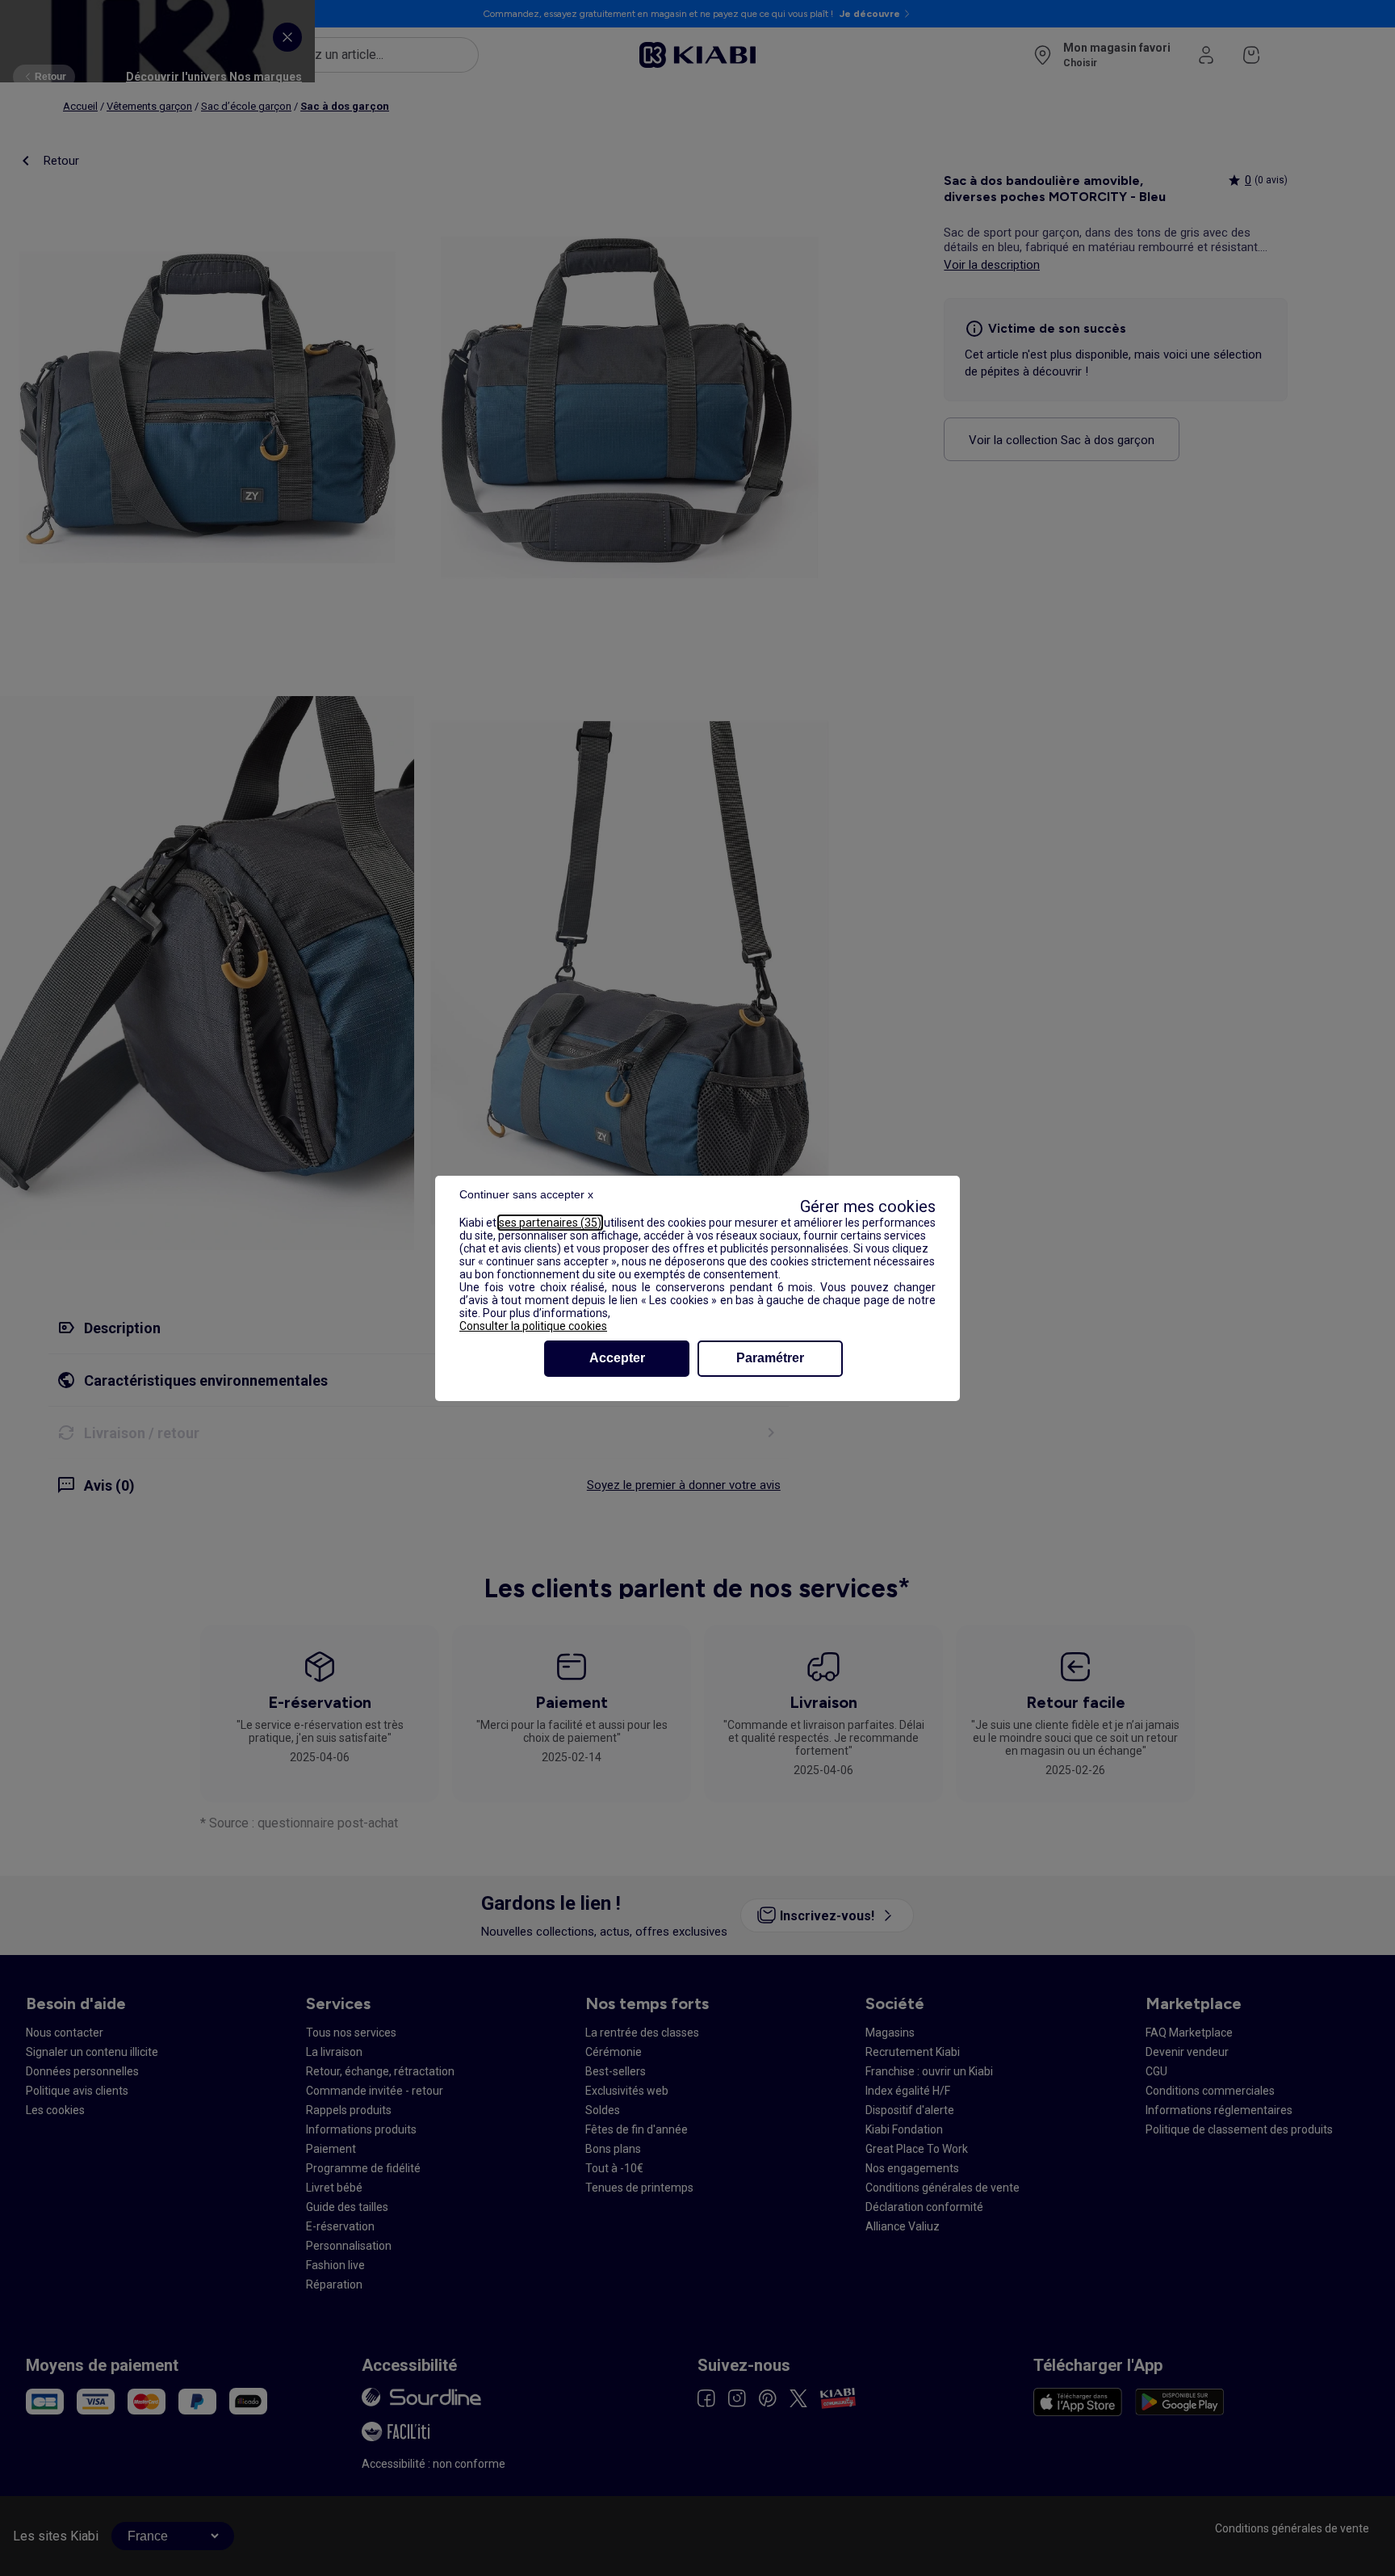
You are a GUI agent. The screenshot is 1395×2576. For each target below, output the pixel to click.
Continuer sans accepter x (526, 1194)
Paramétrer (770, 1358)
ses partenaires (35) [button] (550, 1223)
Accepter (617, 1358)
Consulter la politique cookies (533, 1326)
